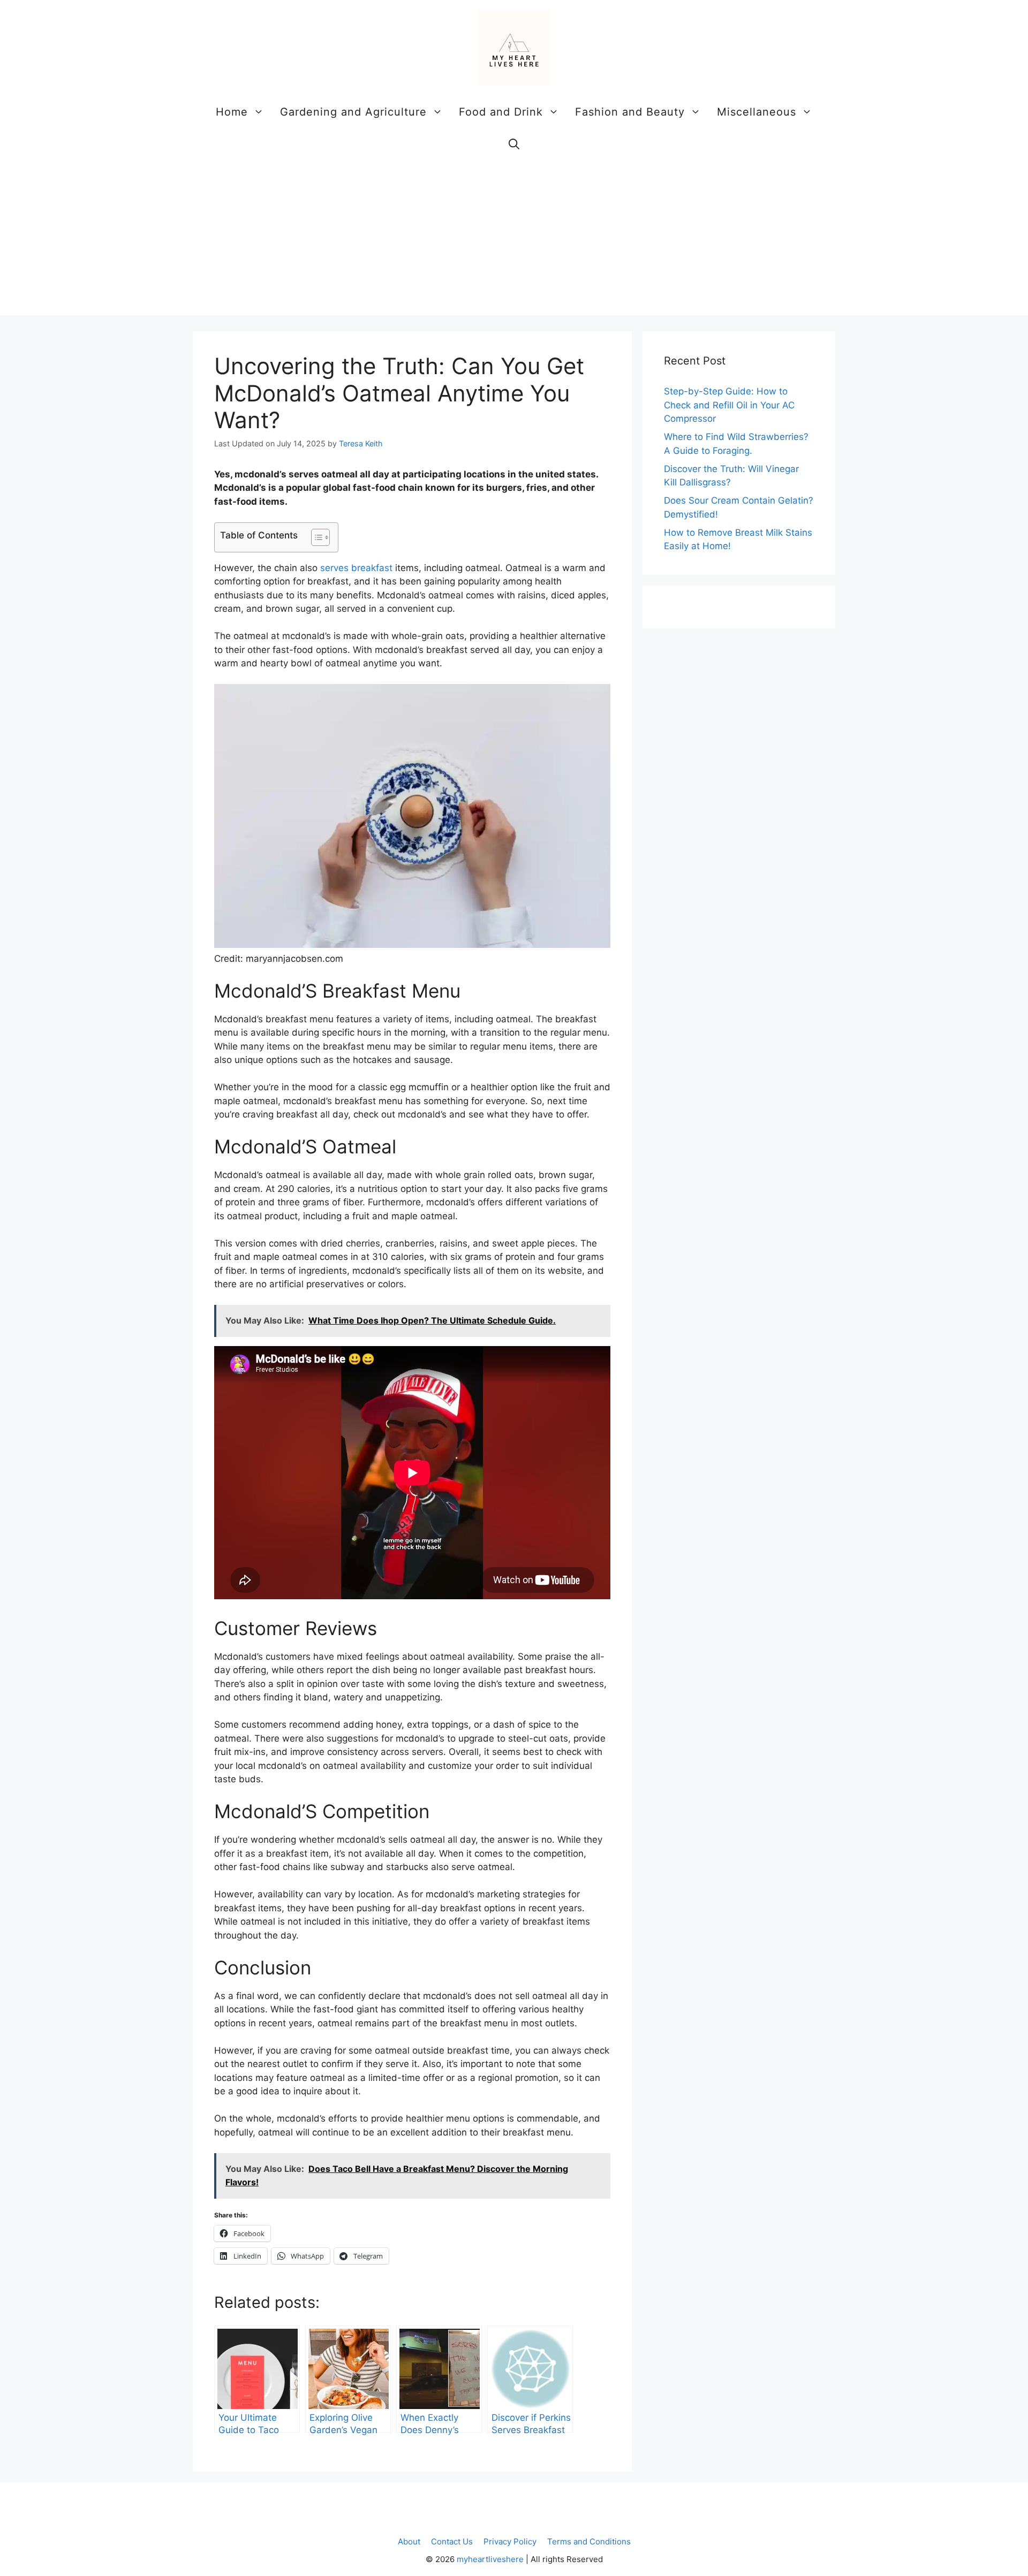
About (409, 2541)
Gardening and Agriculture (353, 112)
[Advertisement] (514, 240)
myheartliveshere (490, 2559)
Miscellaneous (757, 112)
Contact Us (452, 2541)
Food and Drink (501, 112)
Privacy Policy (510, 2541)
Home (232, 112)
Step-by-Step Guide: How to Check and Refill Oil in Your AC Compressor (729, 405)
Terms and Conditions (589, 2541)
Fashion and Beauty (630, 112)
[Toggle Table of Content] (315, 537)
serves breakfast (356, 568)
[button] (514, 144)
